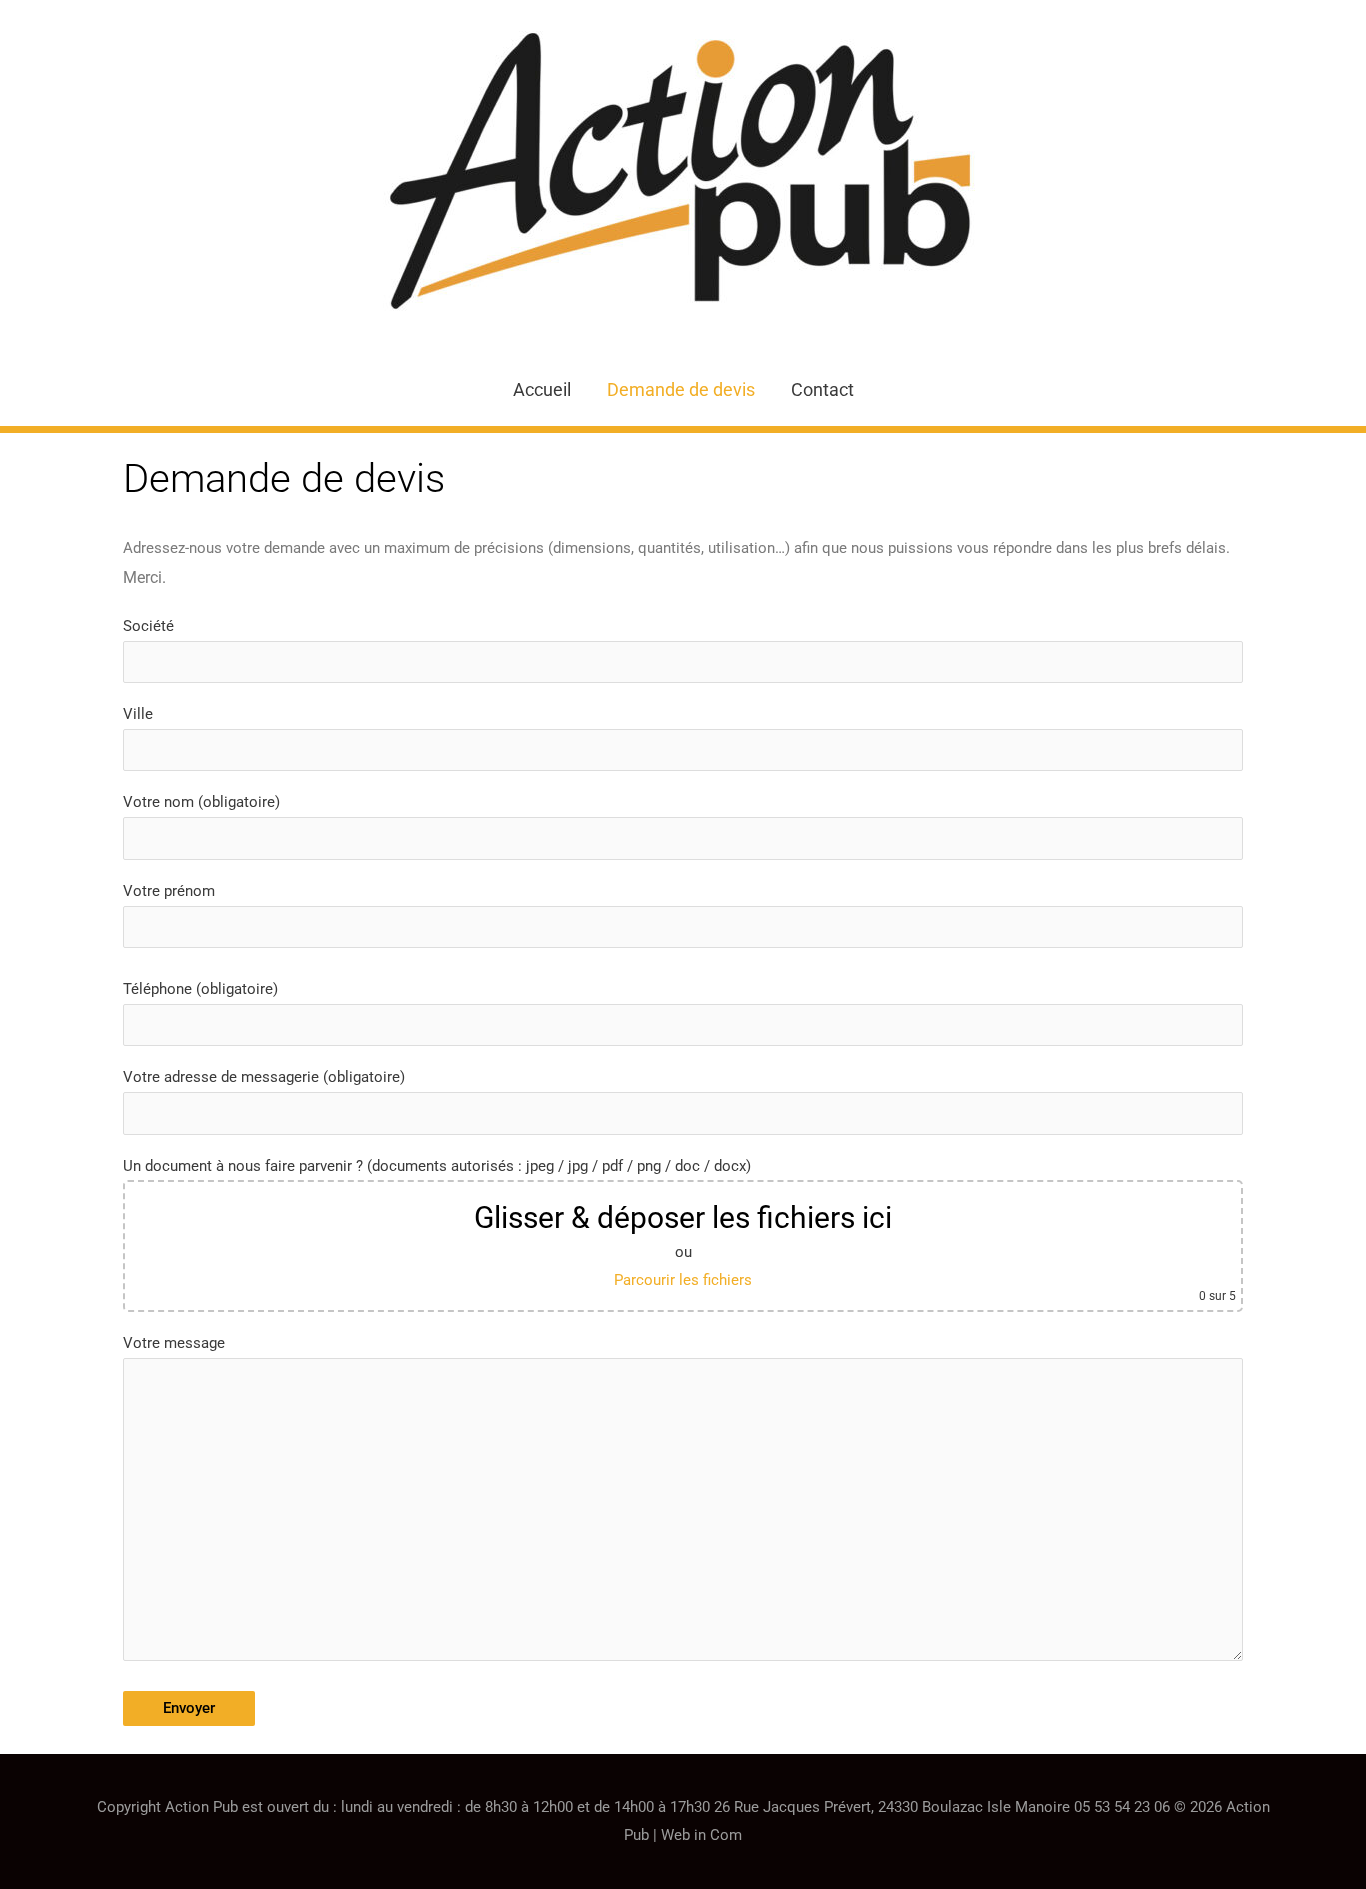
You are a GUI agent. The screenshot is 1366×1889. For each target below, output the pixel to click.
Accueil (542, 389)
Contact (822, 389)
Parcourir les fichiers (683, 1280)
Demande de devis (681, 389)
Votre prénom (169, 891)
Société (148, 626)
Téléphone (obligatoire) (200, 989)
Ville (138, 714)
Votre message (174, 1343)
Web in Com (701, 1835)
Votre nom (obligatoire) (201, 802)
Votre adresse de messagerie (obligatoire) (264, 1077)
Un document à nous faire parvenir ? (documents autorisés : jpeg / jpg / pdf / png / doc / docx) (679, 1230)
